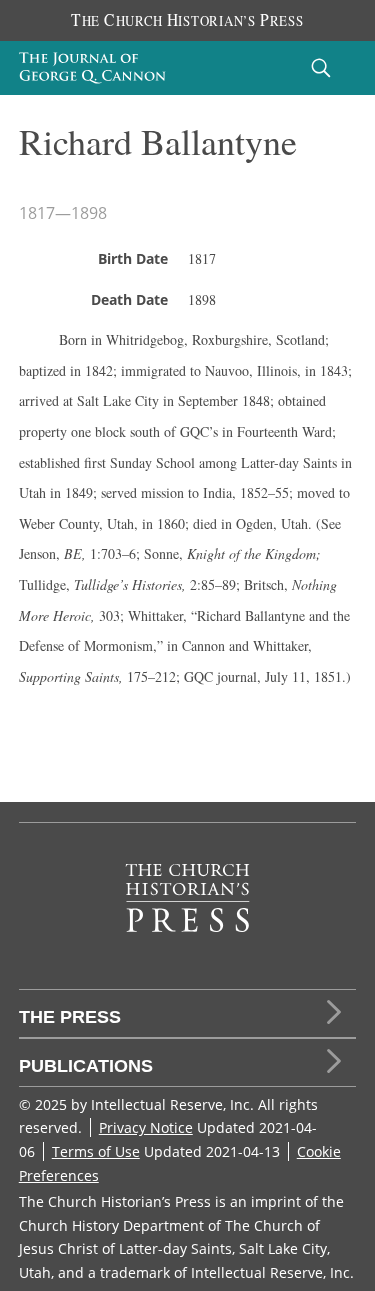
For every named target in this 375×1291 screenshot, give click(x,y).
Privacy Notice (146, 1127)
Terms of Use (96, 1151)
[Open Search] (321, 67)
